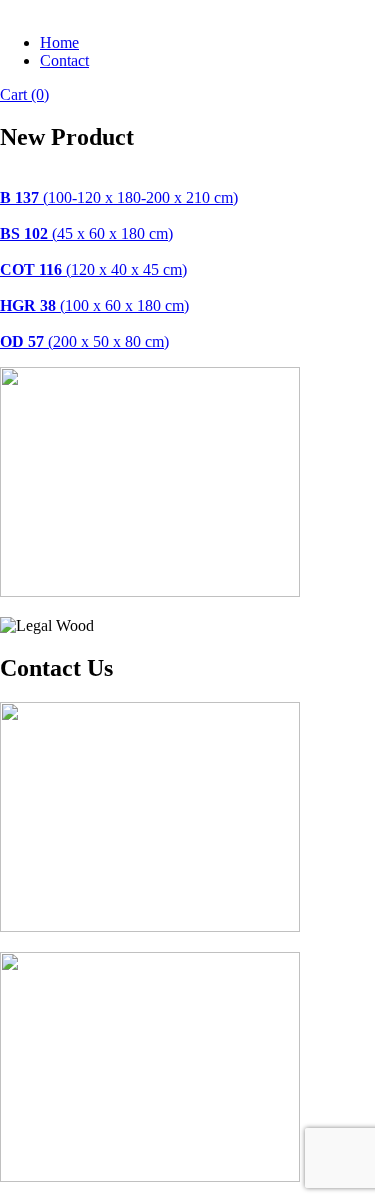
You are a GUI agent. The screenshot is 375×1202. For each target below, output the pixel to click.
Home (59, 42)
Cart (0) (24, 94)
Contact (64, 60)
